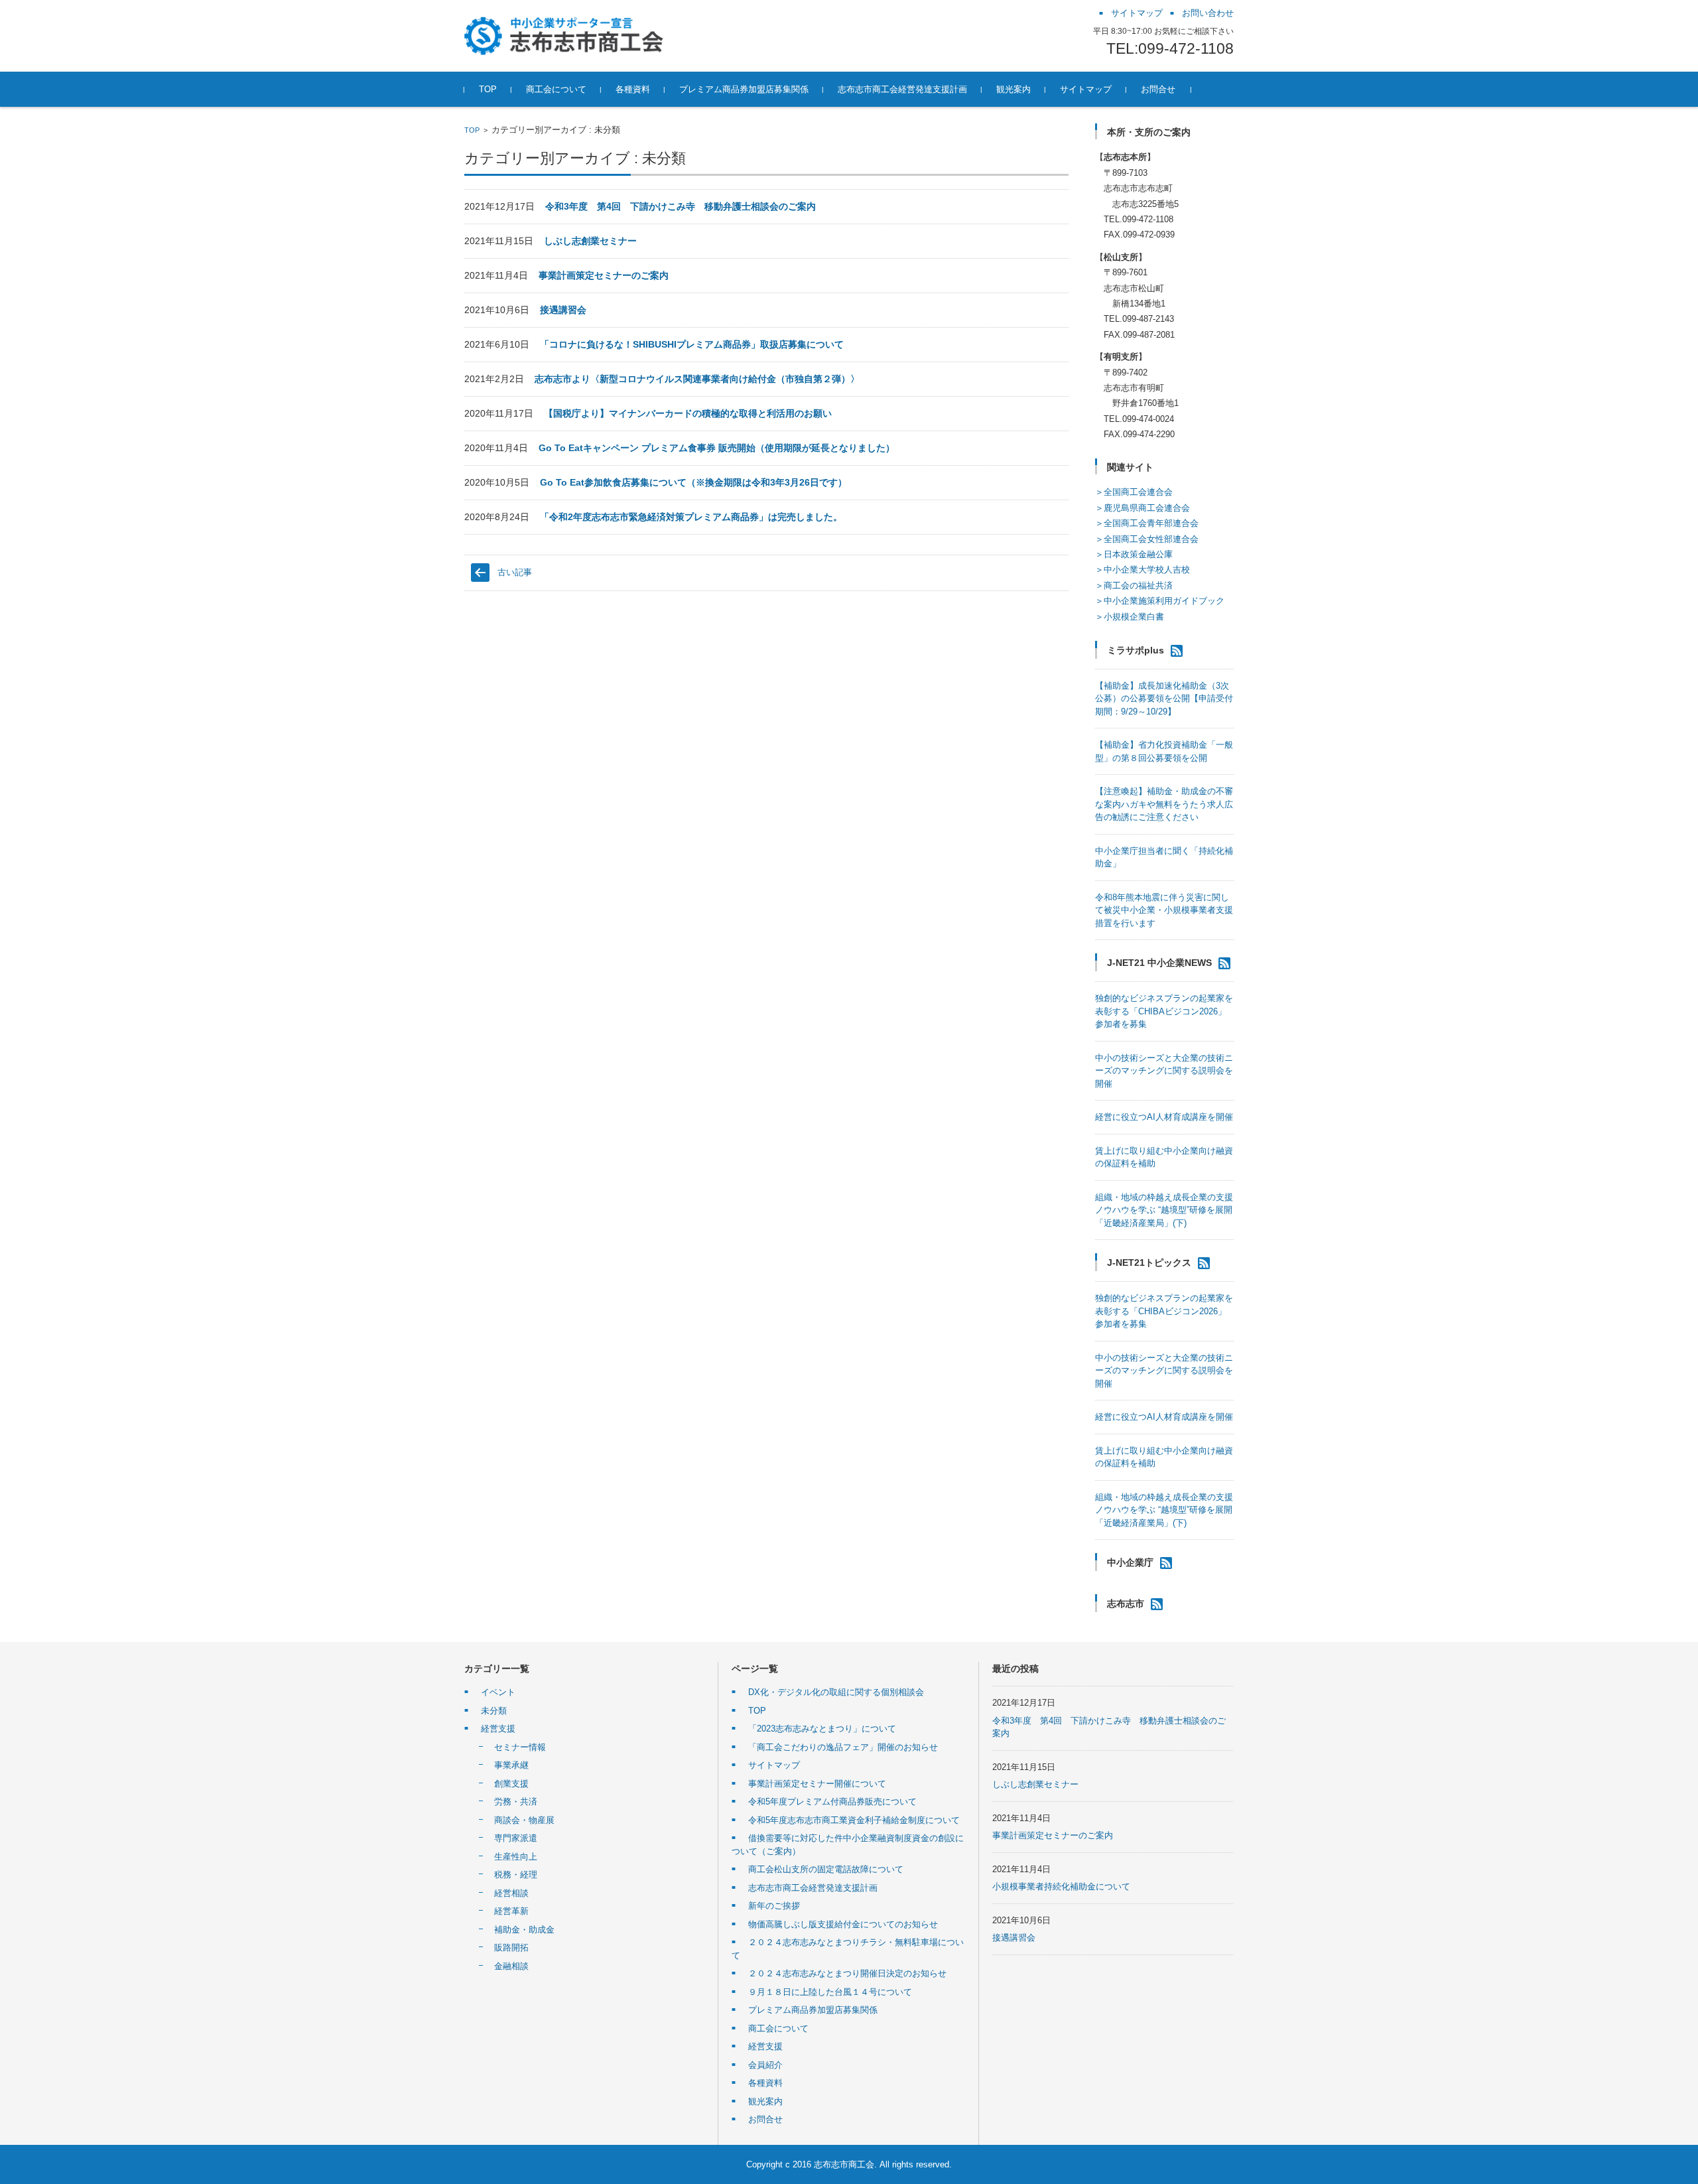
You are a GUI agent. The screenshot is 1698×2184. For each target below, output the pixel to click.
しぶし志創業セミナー (590, 241)
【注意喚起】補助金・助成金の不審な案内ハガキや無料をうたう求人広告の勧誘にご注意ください (1164, 804)
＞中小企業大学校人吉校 (1143, 570)
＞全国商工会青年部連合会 (1147, 523)
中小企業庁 (1130, 1562)
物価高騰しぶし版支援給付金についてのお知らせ (843, 1924)
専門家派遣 (516, 1838)
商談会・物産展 (524, 1820)
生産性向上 (516, 1857)
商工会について (778, 2028)
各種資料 (765, 2083)
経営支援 (498, 1729)
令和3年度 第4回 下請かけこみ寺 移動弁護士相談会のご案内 (681, 206)
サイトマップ (774, 1765)
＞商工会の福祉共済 (1134, 585)
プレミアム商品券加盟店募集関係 (813, 2010)
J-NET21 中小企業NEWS (1159, 963)
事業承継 (511, 1765)
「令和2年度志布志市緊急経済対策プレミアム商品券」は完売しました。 (691, 517)
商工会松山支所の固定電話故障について (826, 1869)
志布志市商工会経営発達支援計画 (813, 1888)
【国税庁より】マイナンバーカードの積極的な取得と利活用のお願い (688, 413)
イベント (498, 1692)
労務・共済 (516, 1802)
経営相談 (511, 1893)
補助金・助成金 (524, 1930)
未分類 (494, 1711)
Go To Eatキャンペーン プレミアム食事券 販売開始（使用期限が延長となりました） (717, 448)
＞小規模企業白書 (1130, 617)
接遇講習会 (563, 310)
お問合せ (765, 2119)
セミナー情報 (520, 1747)
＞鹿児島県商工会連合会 (1143, 508)
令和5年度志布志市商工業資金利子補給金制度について (854, 1820)
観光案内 (765, 2101)
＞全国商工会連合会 (1134, 492)
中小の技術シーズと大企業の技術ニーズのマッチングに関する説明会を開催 (1164, 1071)
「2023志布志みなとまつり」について (822, 1729)
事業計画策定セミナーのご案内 (604, 275)
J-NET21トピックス (1149, 1263)
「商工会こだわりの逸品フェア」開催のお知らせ (843, 1747)
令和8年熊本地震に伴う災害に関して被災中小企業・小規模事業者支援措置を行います (1164, 910)
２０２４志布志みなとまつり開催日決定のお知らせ (847, 1973)
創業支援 (511, 1784)
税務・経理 (516, 1875)
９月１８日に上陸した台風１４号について (830, 1992)
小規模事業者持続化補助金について (1061, 1886)
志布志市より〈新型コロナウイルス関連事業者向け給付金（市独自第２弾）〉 (697, 379)
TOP (472, 130)
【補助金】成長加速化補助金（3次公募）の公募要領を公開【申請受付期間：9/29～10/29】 (1164, 699)
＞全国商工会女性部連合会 (1147, 539)
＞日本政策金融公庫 (1134, 554)
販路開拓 (511, 1947)
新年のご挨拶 (774, 1906)
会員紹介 (765, 2065)
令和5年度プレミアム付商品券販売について (832, 1802)
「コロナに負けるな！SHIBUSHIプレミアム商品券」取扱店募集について (692, 344)
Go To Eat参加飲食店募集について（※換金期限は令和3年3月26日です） (693, 482)
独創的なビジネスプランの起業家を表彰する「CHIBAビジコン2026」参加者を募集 (1164, 1011)
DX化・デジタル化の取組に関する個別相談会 (836, 1692)
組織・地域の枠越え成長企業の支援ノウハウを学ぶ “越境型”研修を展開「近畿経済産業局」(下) (1164, 1210)
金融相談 (511, 1966)
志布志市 (1126, 1604)
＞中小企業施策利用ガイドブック (1160, 601)
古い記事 (515, 572)
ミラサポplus (1136, 650)
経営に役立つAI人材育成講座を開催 (1164, 1117)
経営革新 (511, 1911)
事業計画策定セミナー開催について (817, 1784)
